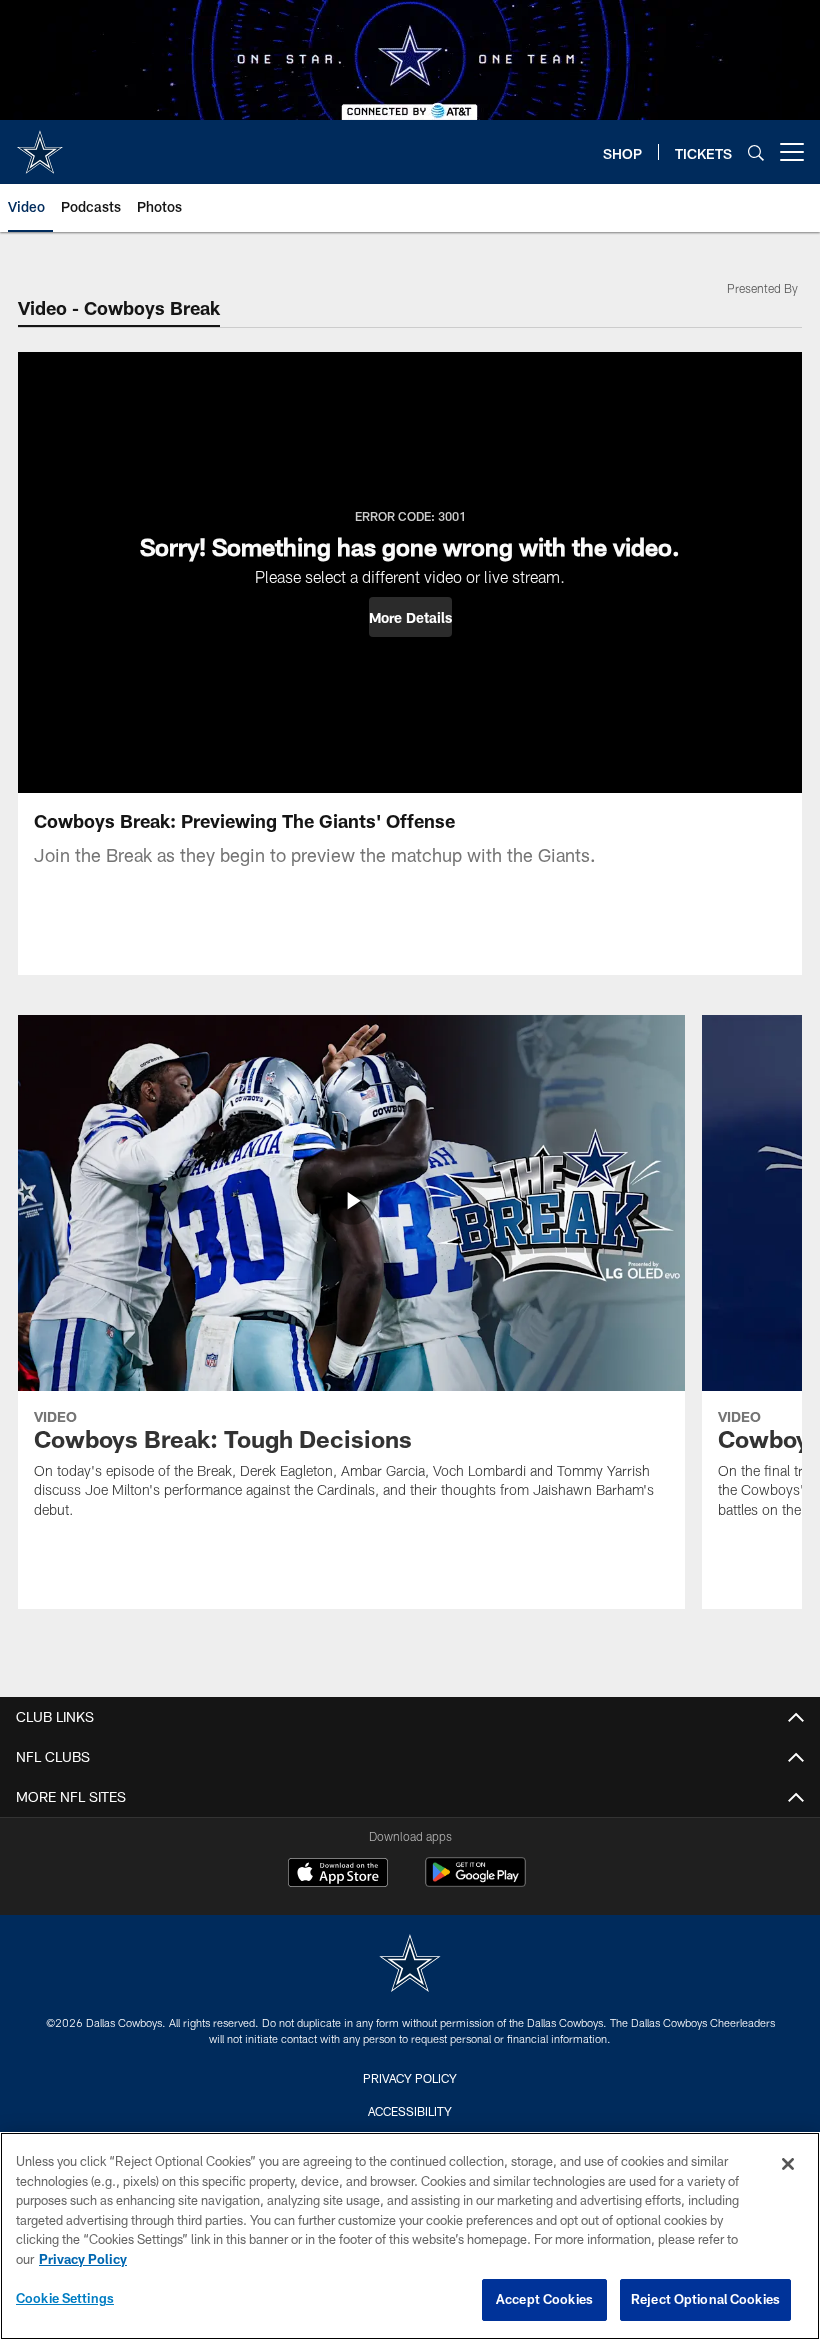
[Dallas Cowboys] (410, 1965)
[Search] (756, 152)
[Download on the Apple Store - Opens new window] (338, 1875)
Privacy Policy (410, 2078)
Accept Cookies (544, 2299)
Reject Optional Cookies (705, 2299)
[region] (410, 2236)
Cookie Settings (65, 2298)
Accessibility (410, 2111)
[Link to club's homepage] (40, 144)
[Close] (788, 2164)
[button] (410, 617)
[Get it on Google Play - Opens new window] (475, 1882)
